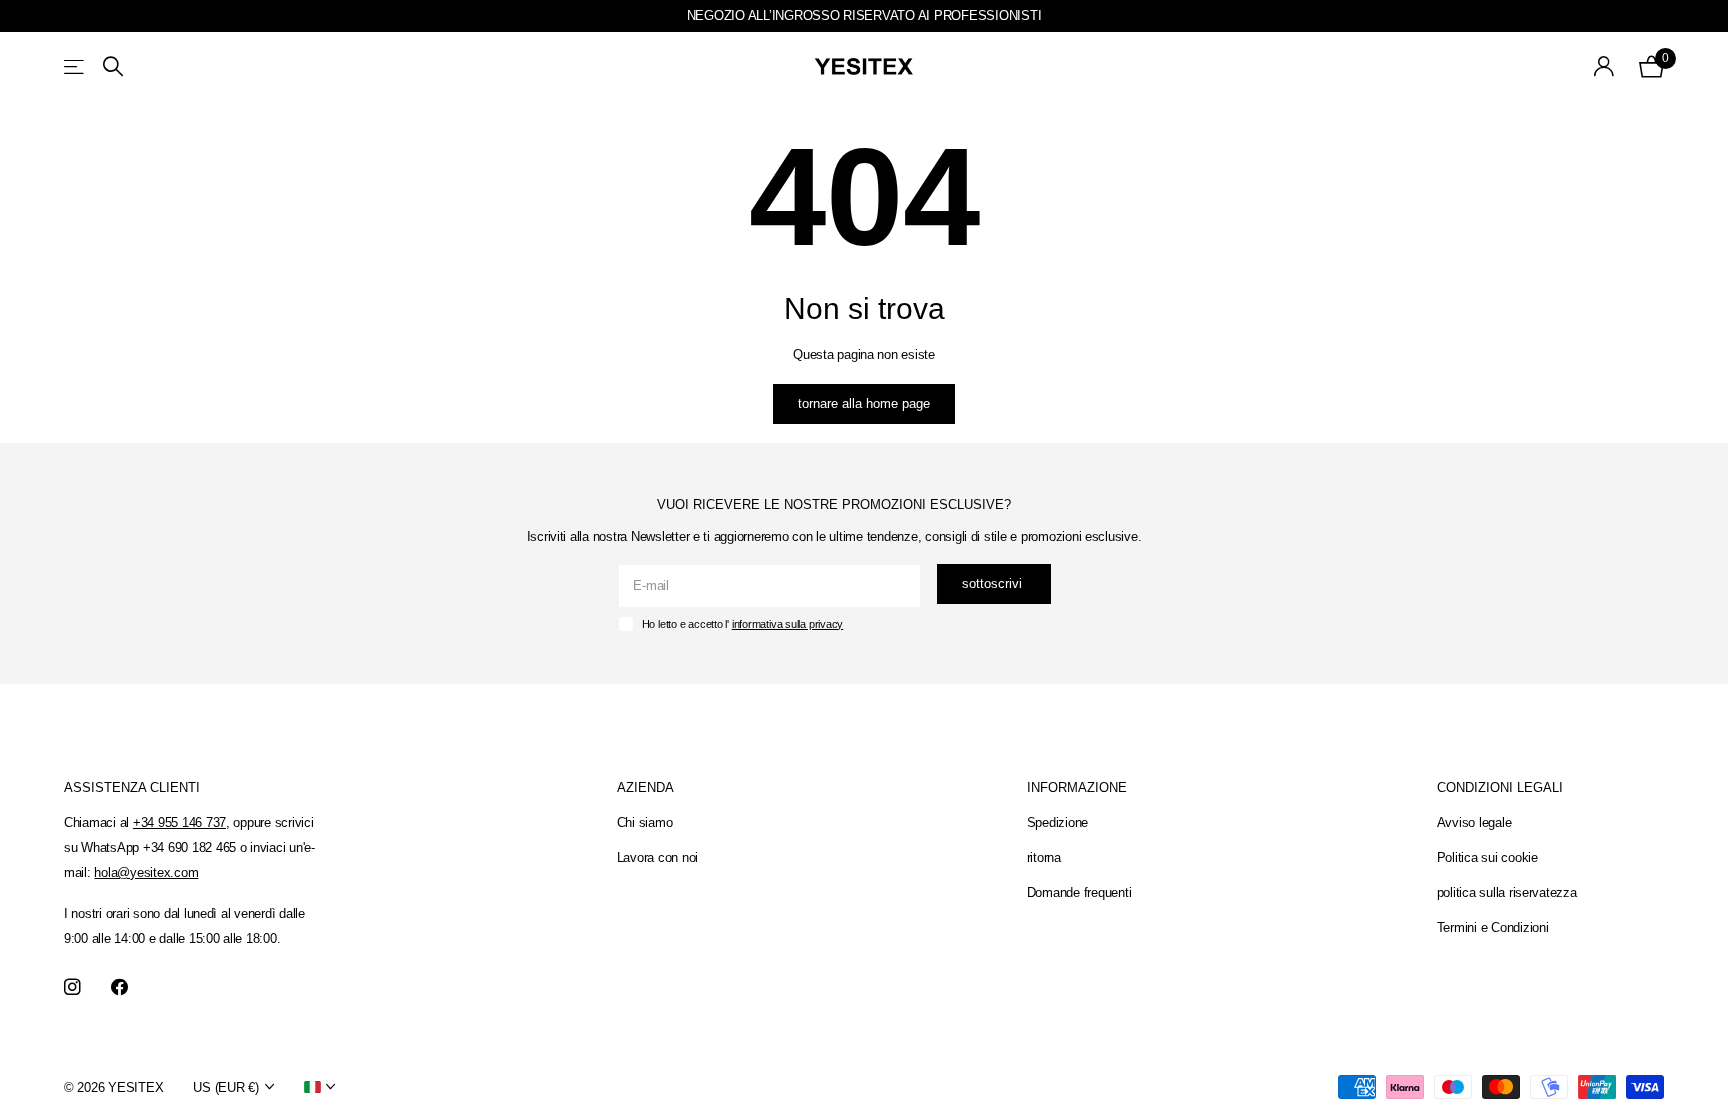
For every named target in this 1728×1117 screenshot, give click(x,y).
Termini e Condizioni (1493, 927)
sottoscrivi (994, 583)
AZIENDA (645, 787)
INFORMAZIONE (1077, 787)
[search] (113, 66)
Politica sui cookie (1487, 857)
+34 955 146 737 (179, 822)
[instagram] (72, 987)
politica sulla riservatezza (1507, 892)
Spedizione (1057, 822)
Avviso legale (1474, 822)
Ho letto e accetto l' (743, 624)
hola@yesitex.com (146, 872)
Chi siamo (645, 822)
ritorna (1044, 857)
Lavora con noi (657, 857)
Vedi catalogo (75, 66)
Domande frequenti (1079, 892)
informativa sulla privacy (787, 624)
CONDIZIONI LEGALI (1500, 787)
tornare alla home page (864, 403)
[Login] (1604, 66)
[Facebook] (119, 987)
